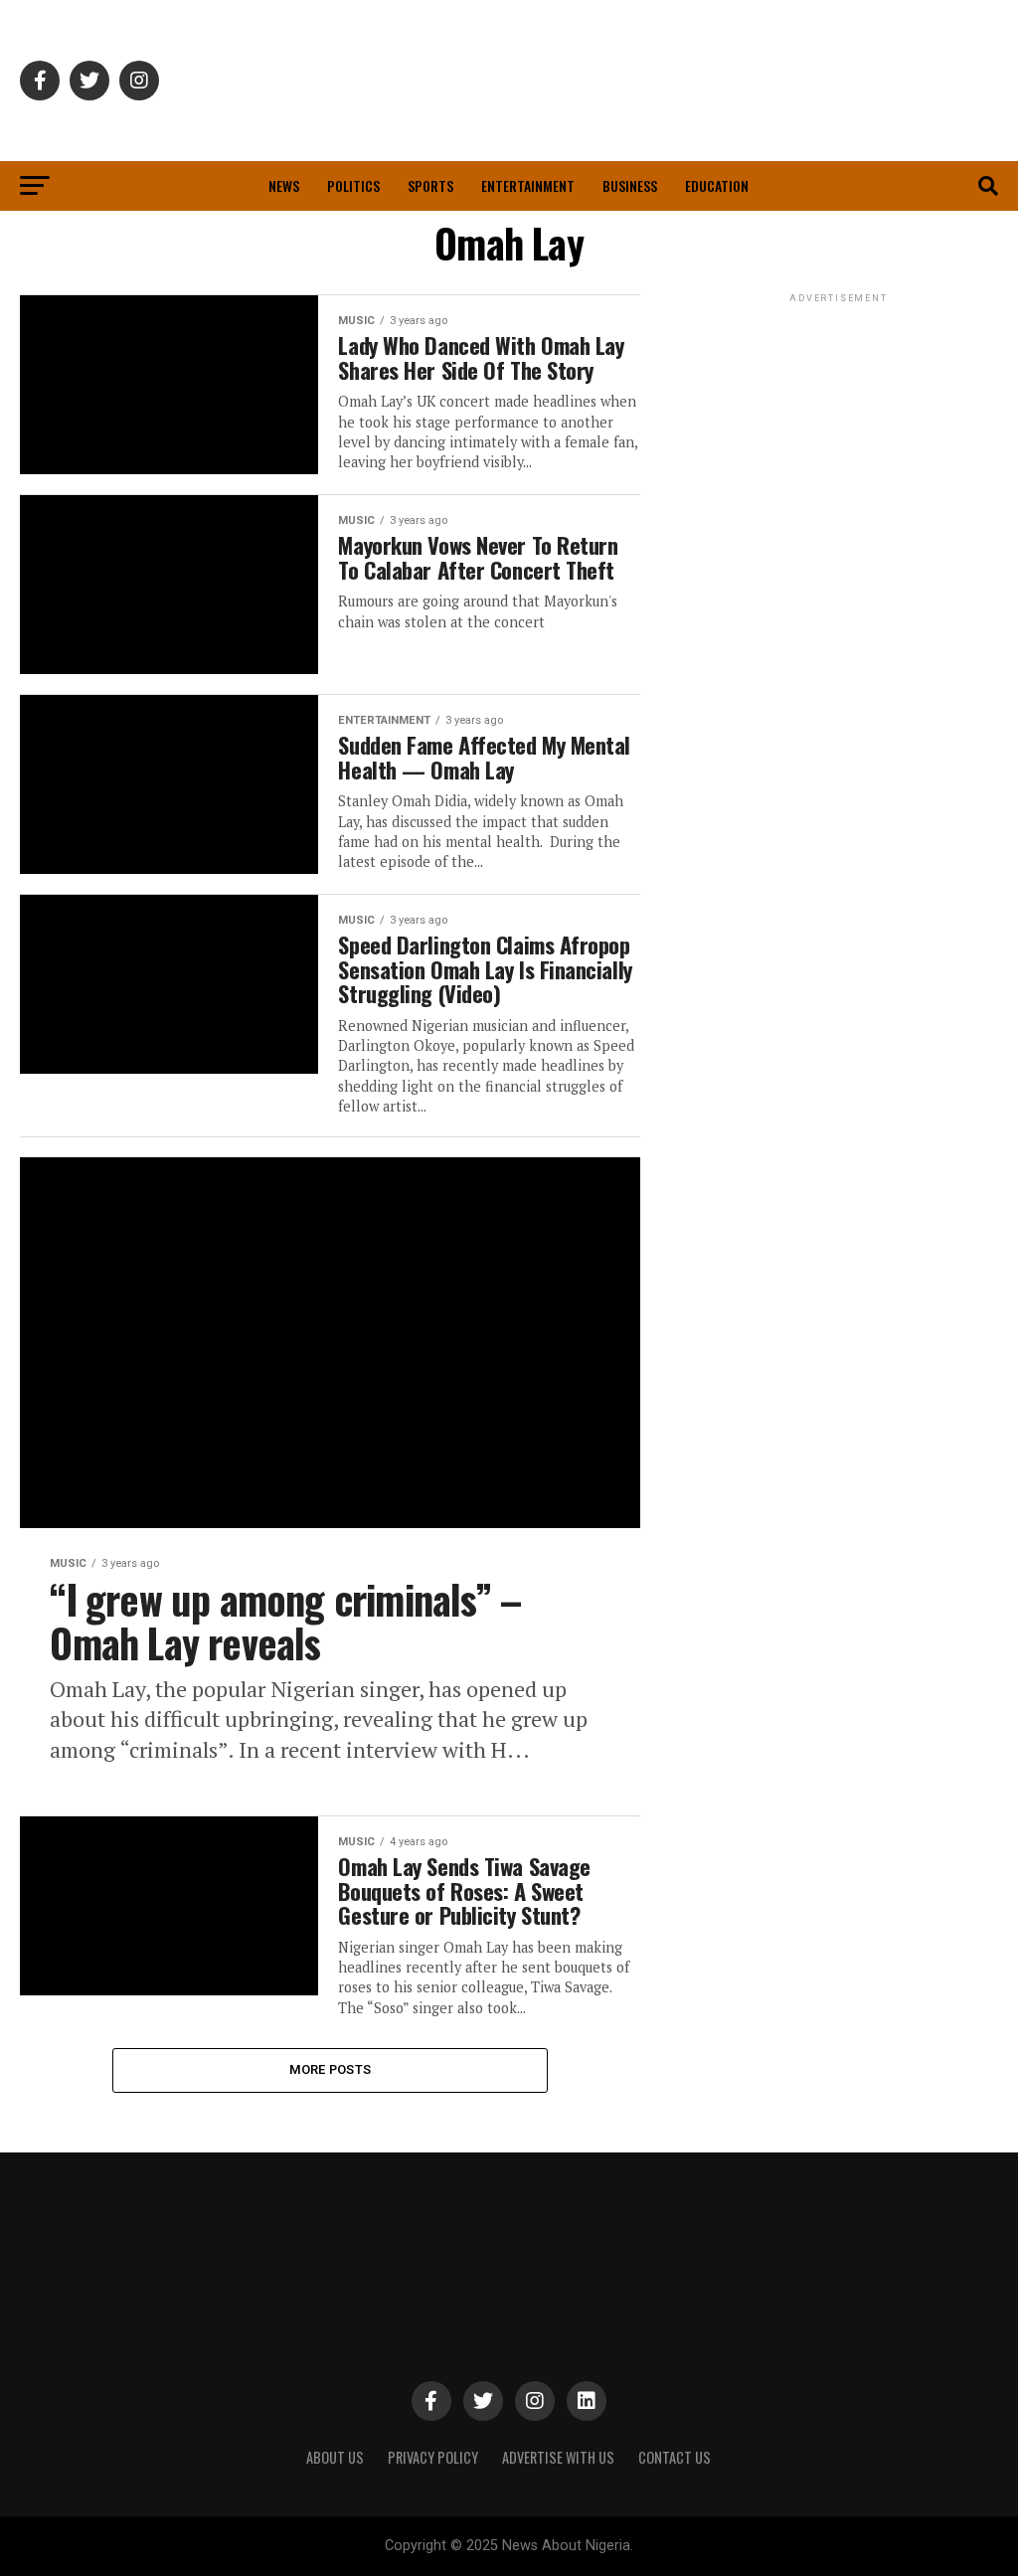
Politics (353, 185)
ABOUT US (335, 2457)
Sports (430, 185)
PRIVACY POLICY (433, 2457)
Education (717, 185)
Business (630, 185)
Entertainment (528, 185)
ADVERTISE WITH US (558, 2457)
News (284, 185)
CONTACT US (675, 2457)
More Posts (331, 2069)
